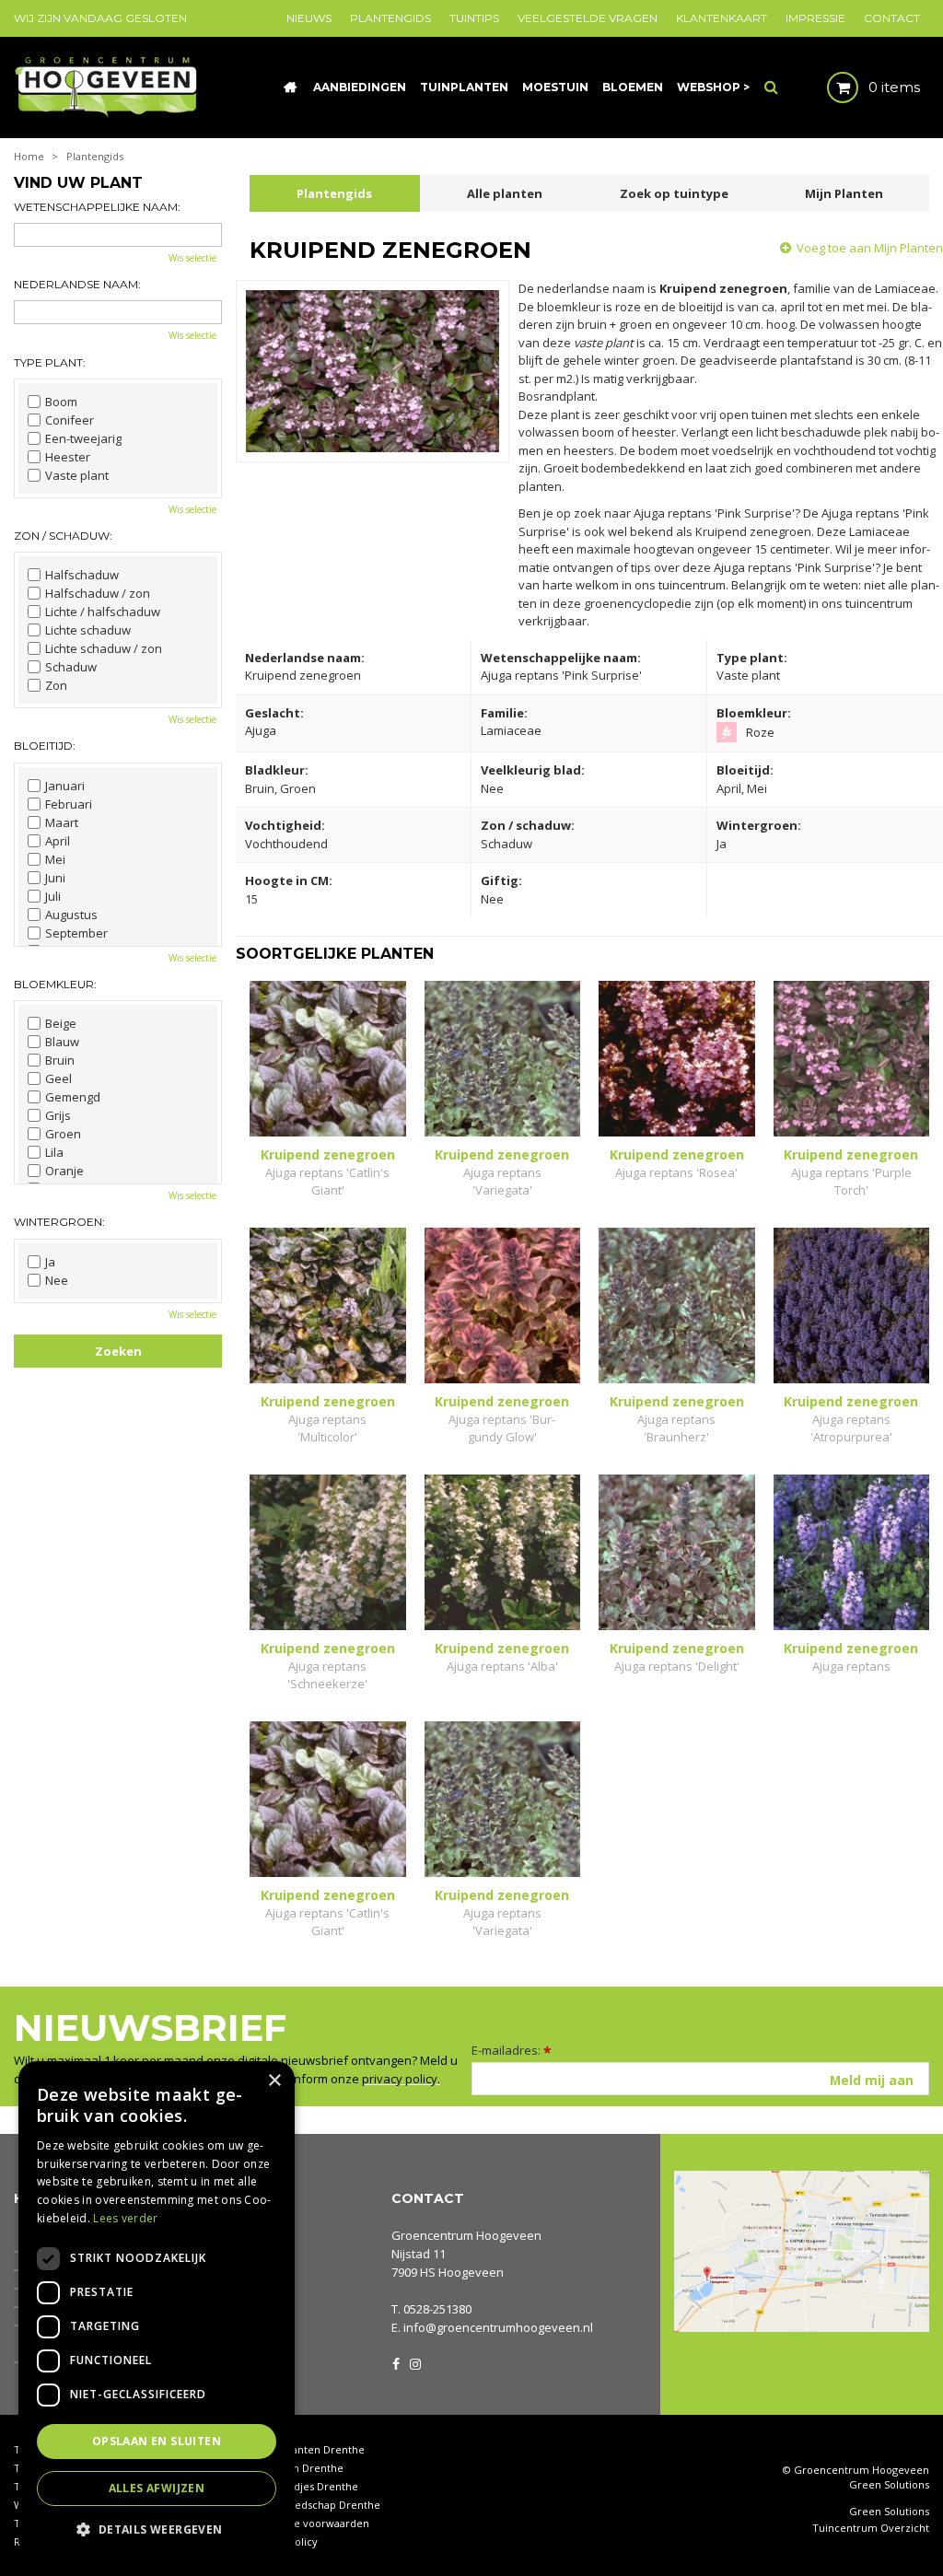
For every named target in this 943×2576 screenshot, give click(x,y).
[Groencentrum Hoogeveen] (107, 86)
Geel (58, 1078)
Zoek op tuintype (674, 193)
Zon (56, 685)
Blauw (62, 1042)
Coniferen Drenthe (297, 2468)
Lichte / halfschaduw (103, 612)
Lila (54, 1152)
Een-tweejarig (83, 438)
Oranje (64, 1171)
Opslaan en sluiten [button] (157, 2441)
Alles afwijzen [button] (157, 2488)
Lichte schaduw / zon (104, 648)
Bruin (60, 1060)
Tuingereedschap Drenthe (315, 2505)
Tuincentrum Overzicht (871, 2528)
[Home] (290, 87)
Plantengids (334, 193)
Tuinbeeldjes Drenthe (304, 2486)
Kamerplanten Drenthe (307, 2449)
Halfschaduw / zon (98, 593)
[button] (157, 2529)
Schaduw (71, 667)
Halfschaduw (82, 575)
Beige (61, 1023)
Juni (55, 878)
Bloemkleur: (55, 984)
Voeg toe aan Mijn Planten (870, 248)
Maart (62, 822)
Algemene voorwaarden (309, 2523)
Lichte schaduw (88, 630)
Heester (68, 457)
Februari (69, 804)
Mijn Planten (844, 193)
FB (396, 2362)
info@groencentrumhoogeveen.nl (498, 2327)
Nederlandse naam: (77, 284)
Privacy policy (284, 2541)
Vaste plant (77, 475)
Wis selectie (192, 258)
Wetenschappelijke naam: (97, 207)
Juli (53, 896)
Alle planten (505, 193)
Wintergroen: (59, 1222)
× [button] (274, 2081)
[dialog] (157, 2309)
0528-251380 (437, 2309)
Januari (65, 786)
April (58, 841)
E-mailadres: (512, 2050)
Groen (63, 1134)
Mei (55, 859)
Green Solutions (889, 2484)
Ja (50, 1262)
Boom (61, 402)
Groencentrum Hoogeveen (466, 2235)
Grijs (58, 1115)
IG (414, 2362)
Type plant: (50, 362)
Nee (57, 1280)
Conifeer (70, 420)
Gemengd (73, 1097)
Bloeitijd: (45, 746)
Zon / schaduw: (63, 536)
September (76, 933)
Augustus (71, 915)
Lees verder (125, 2218)
